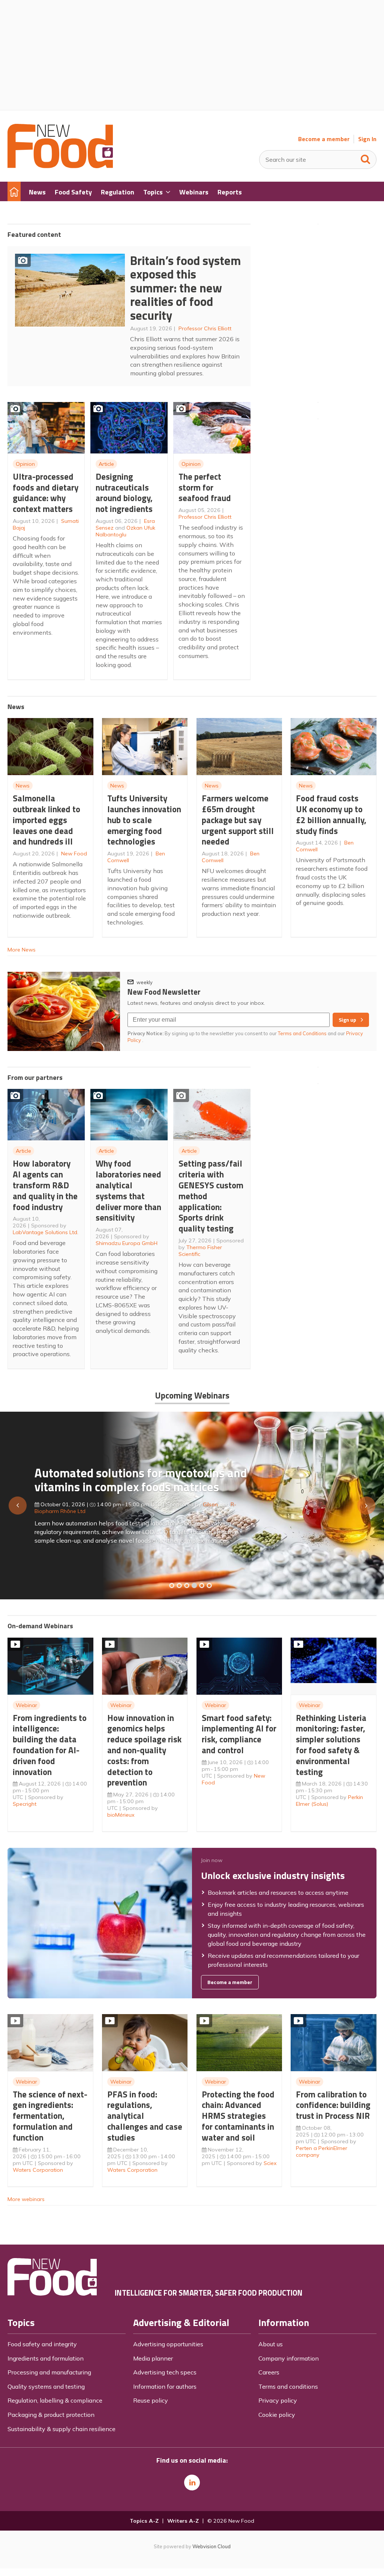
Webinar (26, 1705)
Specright (25, 1804)
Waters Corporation (38, 2170)
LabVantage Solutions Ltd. (46, 1232)
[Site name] (60, 166)
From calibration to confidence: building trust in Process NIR (333, 2105)
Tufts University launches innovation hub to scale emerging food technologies (144, 820)
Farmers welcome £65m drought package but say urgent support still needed (238, 820)
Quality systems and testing (46, 2386)
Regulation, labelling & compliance (55, 2400)
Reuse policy (151, 2400)
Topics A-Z (144, 2521)
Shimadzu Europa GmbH (127, 1243)
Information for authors (165, 2386)
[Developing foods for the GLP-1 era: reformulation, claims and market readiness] (209, 1585)
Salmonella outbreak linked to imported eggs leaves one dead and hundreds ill (46, 820)
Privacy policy (278, 2400)
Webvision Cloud (211, 2546)
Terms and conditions (288, 2386)
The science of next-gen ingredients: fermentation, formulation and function (50, 2116)
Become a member (324, 139)
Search (366, 158)
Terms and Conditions (302, 1033)
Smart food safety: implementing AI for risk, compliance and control (239, 1734)
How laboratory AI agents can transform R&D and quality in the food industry (45, 1185)
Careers (269, 2372)
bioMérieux (121, 1815)
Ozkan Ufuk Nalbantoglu (125, 531)
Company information (289, 2358)
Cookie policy (277, 2415)
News (23, 786)
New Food (74, 854)
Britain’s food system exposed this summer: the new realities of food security (185, 288)
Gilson (210, 1504)
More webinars (26, 2199)
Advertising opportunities (168, 2344)
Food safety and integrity (42, 2344)
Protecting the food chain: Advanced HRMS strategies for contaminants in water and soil (238, 2116)
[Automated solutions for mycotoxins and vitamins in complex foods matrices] (194, 1585)
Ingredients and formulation (46, 2358)
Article (106, 464)
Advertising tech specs (165, 2372)
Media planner (153, 2358)
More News (22, 950)
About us (271, 2344)
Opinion (25, 464)
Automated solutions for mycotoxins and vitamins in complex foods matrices (141, 1480)
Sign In (367, 139)
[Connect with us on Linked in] (192, 2483)
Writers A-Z (183, 2521)
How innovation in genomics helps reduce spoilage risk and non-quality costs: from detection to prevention (144, 1750)
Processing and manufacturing (49, 2372)
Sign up (347, 1020)
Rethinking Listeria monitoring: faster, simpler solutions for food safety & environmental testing (331, 1745)
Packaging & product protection (51, 2415)
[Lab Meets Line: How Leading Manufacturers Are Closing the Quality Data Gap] (179, 1585)
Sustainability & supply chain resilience (61, 2429)
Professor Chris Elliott (205, 328)
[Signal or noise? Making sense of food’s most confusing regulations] (187, 1585)
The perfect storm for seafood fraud (205, 487)
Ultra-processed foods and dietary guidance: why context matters (46, 493)
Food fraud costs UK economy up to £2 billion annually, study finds (331, 814)
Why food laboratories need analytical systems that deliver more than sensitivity (128, 1190)
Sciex (270, 2163)
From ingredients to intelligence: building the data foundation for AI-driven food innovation (50, 1745)
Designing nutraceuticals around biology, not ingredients (124, 493)
